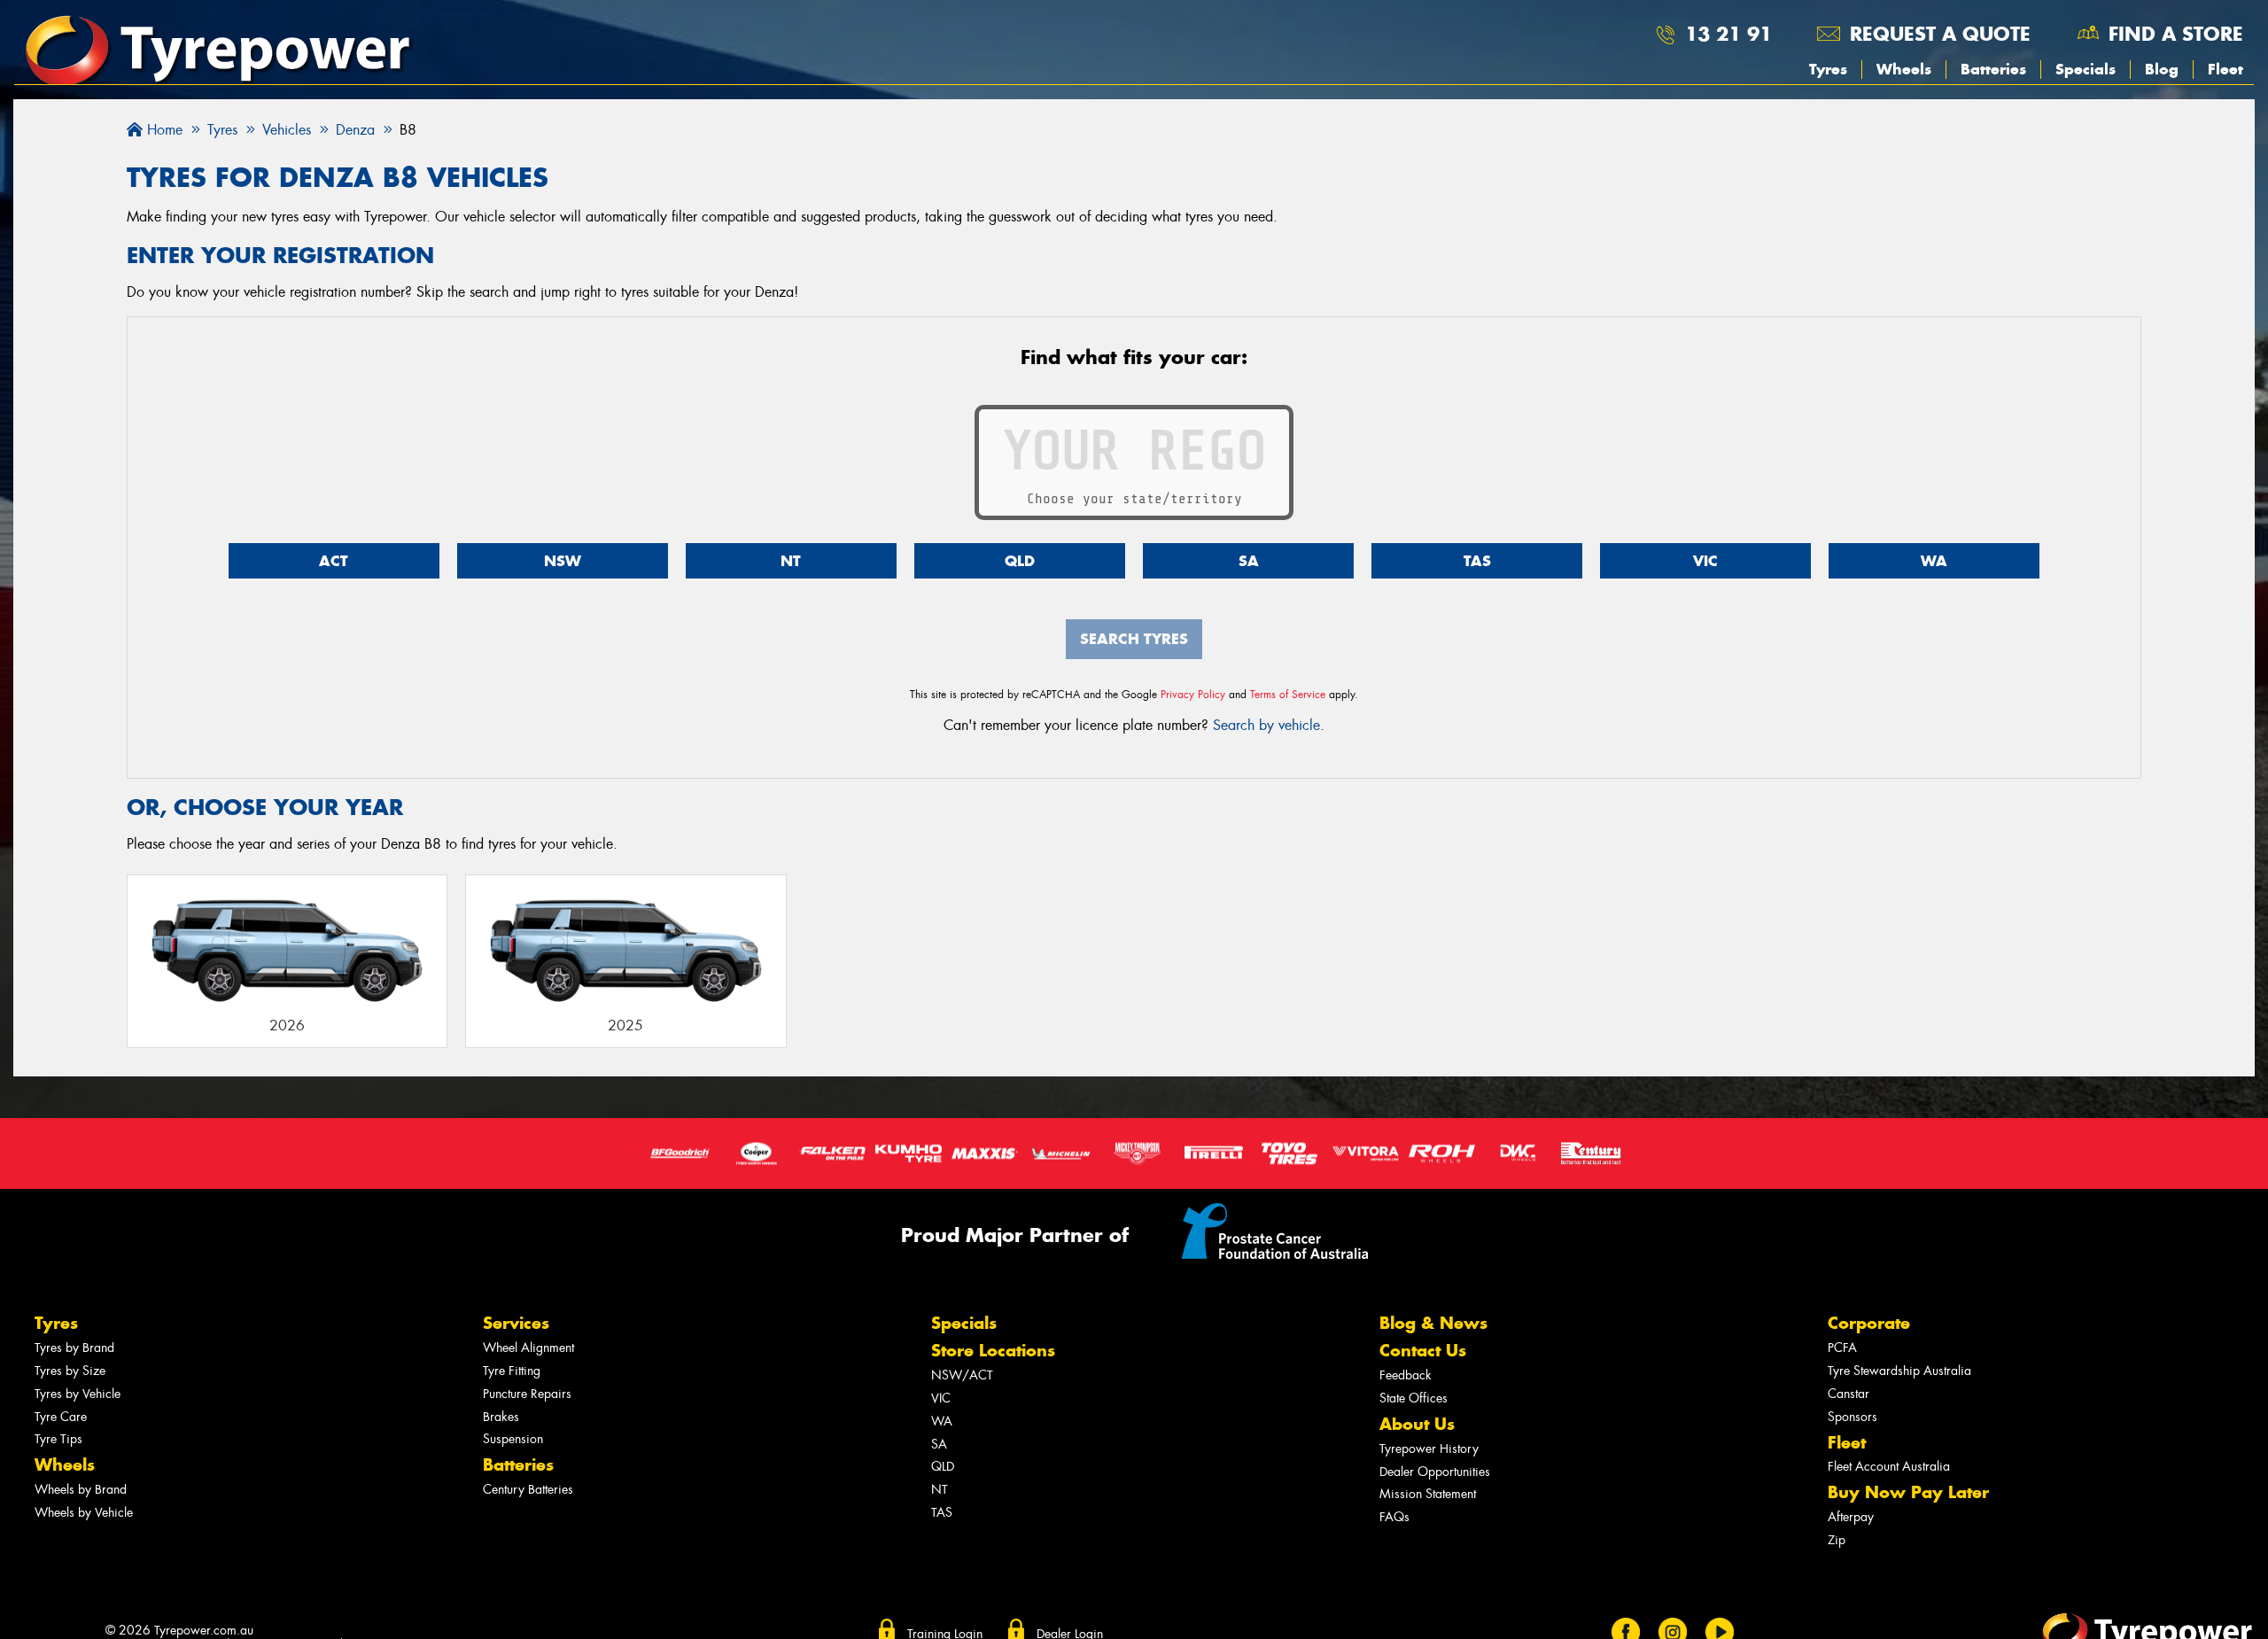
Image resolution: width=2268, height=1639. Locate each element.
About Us (1417, 1424)
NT (791, 561)
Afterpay (1851, 1517)
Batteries (1993, 69)
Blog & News (1433, 1323)
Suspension (513, 1439)
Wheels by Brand (81, 1490)
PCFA (1842, 1348)
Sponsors (1852, 1417)
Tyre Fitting (512, 1371)
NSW (563, 561)
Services (516, 1323)
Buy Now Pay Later (1908, 1492)
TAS (1477, 561)
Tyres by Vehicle (78, 1394)
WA (1934, 561)
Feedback (1406, 1375)
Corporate (1869, 1323)
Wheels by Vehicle (84, 1513)
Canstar (1849, 1394)
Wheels (1904, 69)
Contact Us (1423, 1351)
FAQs (1394, 1517)
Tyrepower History (1429, 1449)
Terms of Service (1288, 695)
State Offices (1414, 1398)
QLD (1020, 561)
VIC (1705, 561)
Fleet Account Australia (1889, 1467)
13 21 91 (1728, 34)
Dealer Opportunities (1435, 1472)
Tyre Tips (58, 1439)
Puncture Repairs (527, 1394)
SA (1249, 561)
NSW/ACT (962, 1375)
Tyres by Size (70, 1371)
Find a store (2176, 34)
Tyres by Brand (74, 1348)
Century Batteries (528, 1490)
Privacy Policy (1193, 695)
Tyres (1828, 69)
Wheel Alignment (528, 1348)
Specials (2085, 69)
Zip (1837, 1540)
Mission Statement (1428, 1494)
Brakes (501, 1417)
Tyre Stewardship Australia (1899, 1371)
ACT (334, 561)
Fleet (2225, 69)
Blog (2162, 69)
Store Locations (993, 1351)
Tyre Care (61, 1417)
